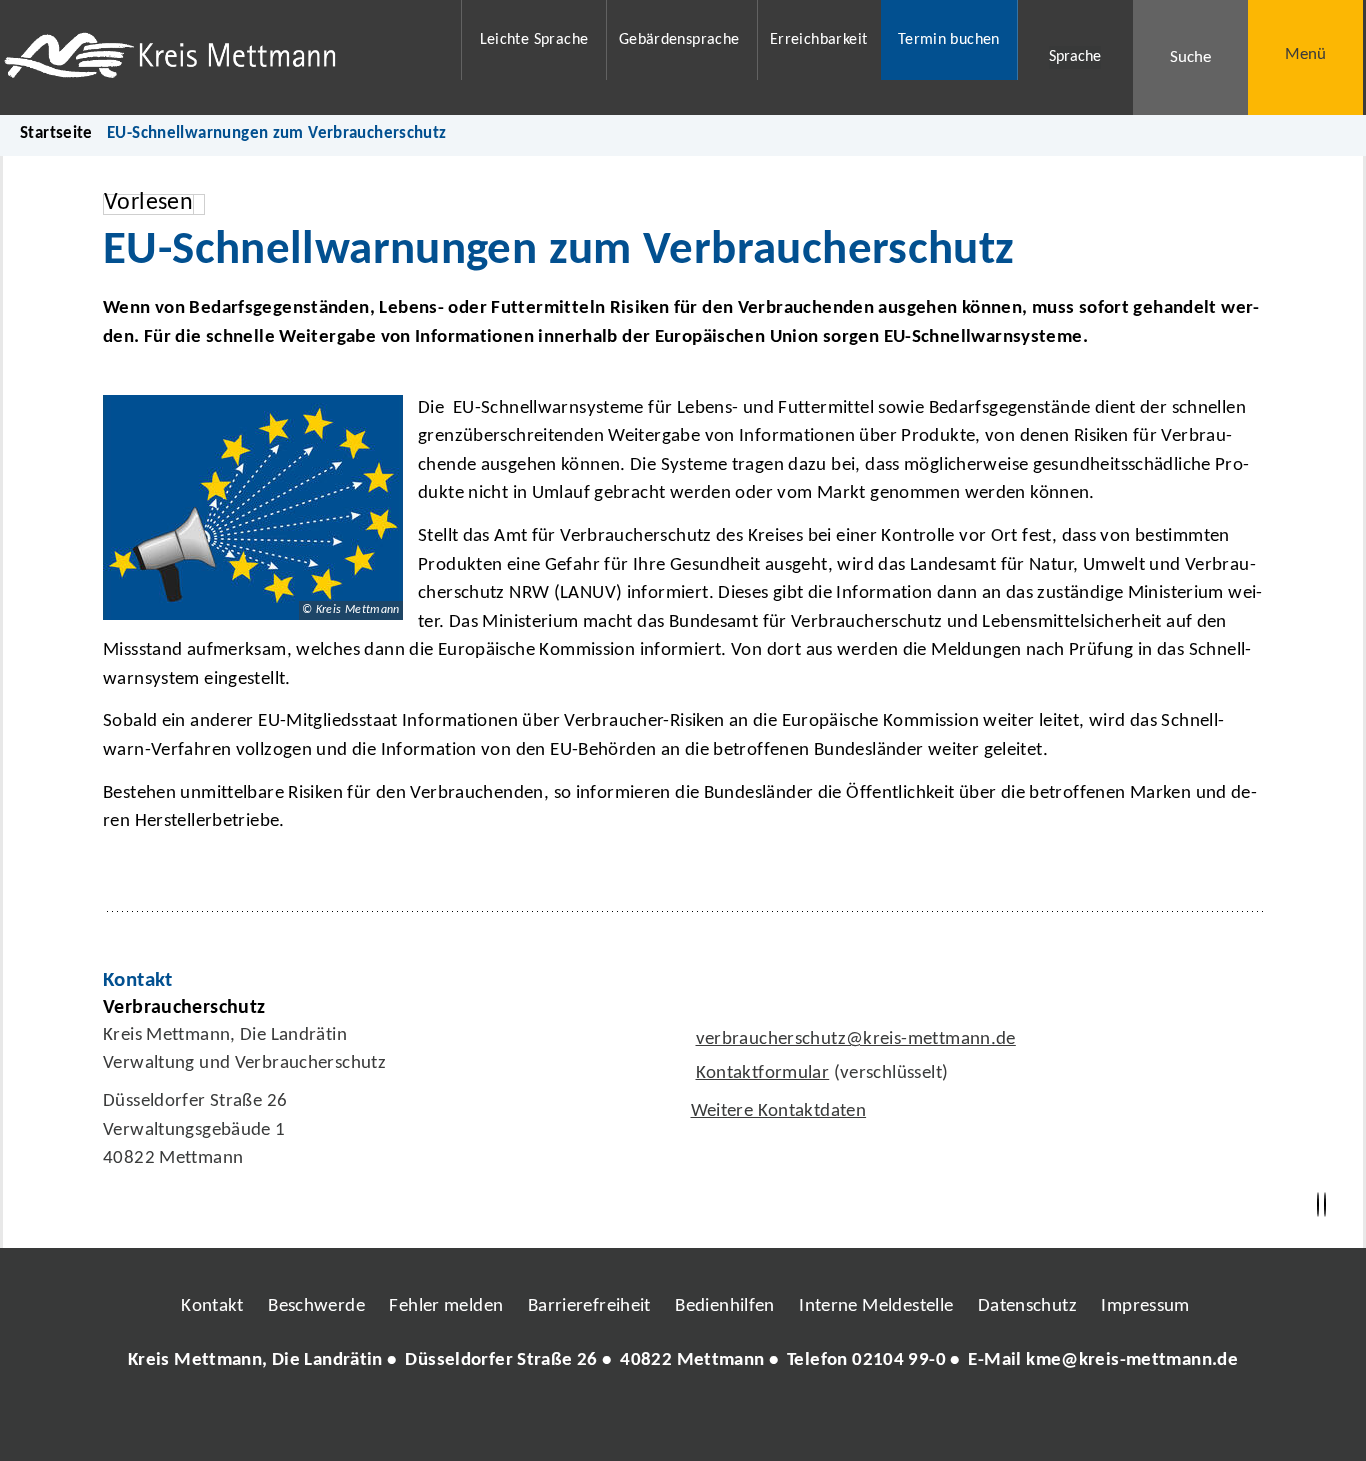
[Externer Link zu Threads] (636, 1420)
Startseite (56, 133)
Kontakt (212, 1306)
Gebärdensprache (679, 40)
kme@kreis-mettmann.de (1132, 1360)
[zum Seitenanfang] (1325, 1205)
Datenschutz (1027, 1306)
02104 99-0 (899, 1360)
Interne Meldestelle (876, 1306)
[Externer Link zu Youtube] (726, 1420)
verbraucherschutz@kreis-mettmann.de (853, 1039)
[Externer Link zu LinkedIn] (681, 1420)
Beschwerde (316, 1306)
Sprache (1075, 57)
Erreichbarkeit (818, 40)
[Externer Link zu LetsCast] (816, 1420)
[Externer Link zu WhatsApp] (771, 1420)
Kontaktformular (763, 1073)
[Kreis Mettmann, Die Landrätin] (683, 1361)
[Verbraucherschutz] (683, 1089)
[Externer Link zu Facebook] (546, 1420)
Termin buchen (949, 40)
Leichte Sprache (534, 40)
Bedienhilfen (725, 1306)
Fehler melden (446, 1306)
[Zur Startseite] (219, 57)
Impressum (1145, 1306)
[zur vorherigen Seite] (1318, 1205)
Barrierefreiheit (589, 1306)
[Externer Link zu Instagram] (591, 1420)
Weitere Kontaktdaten (779, 1111)
